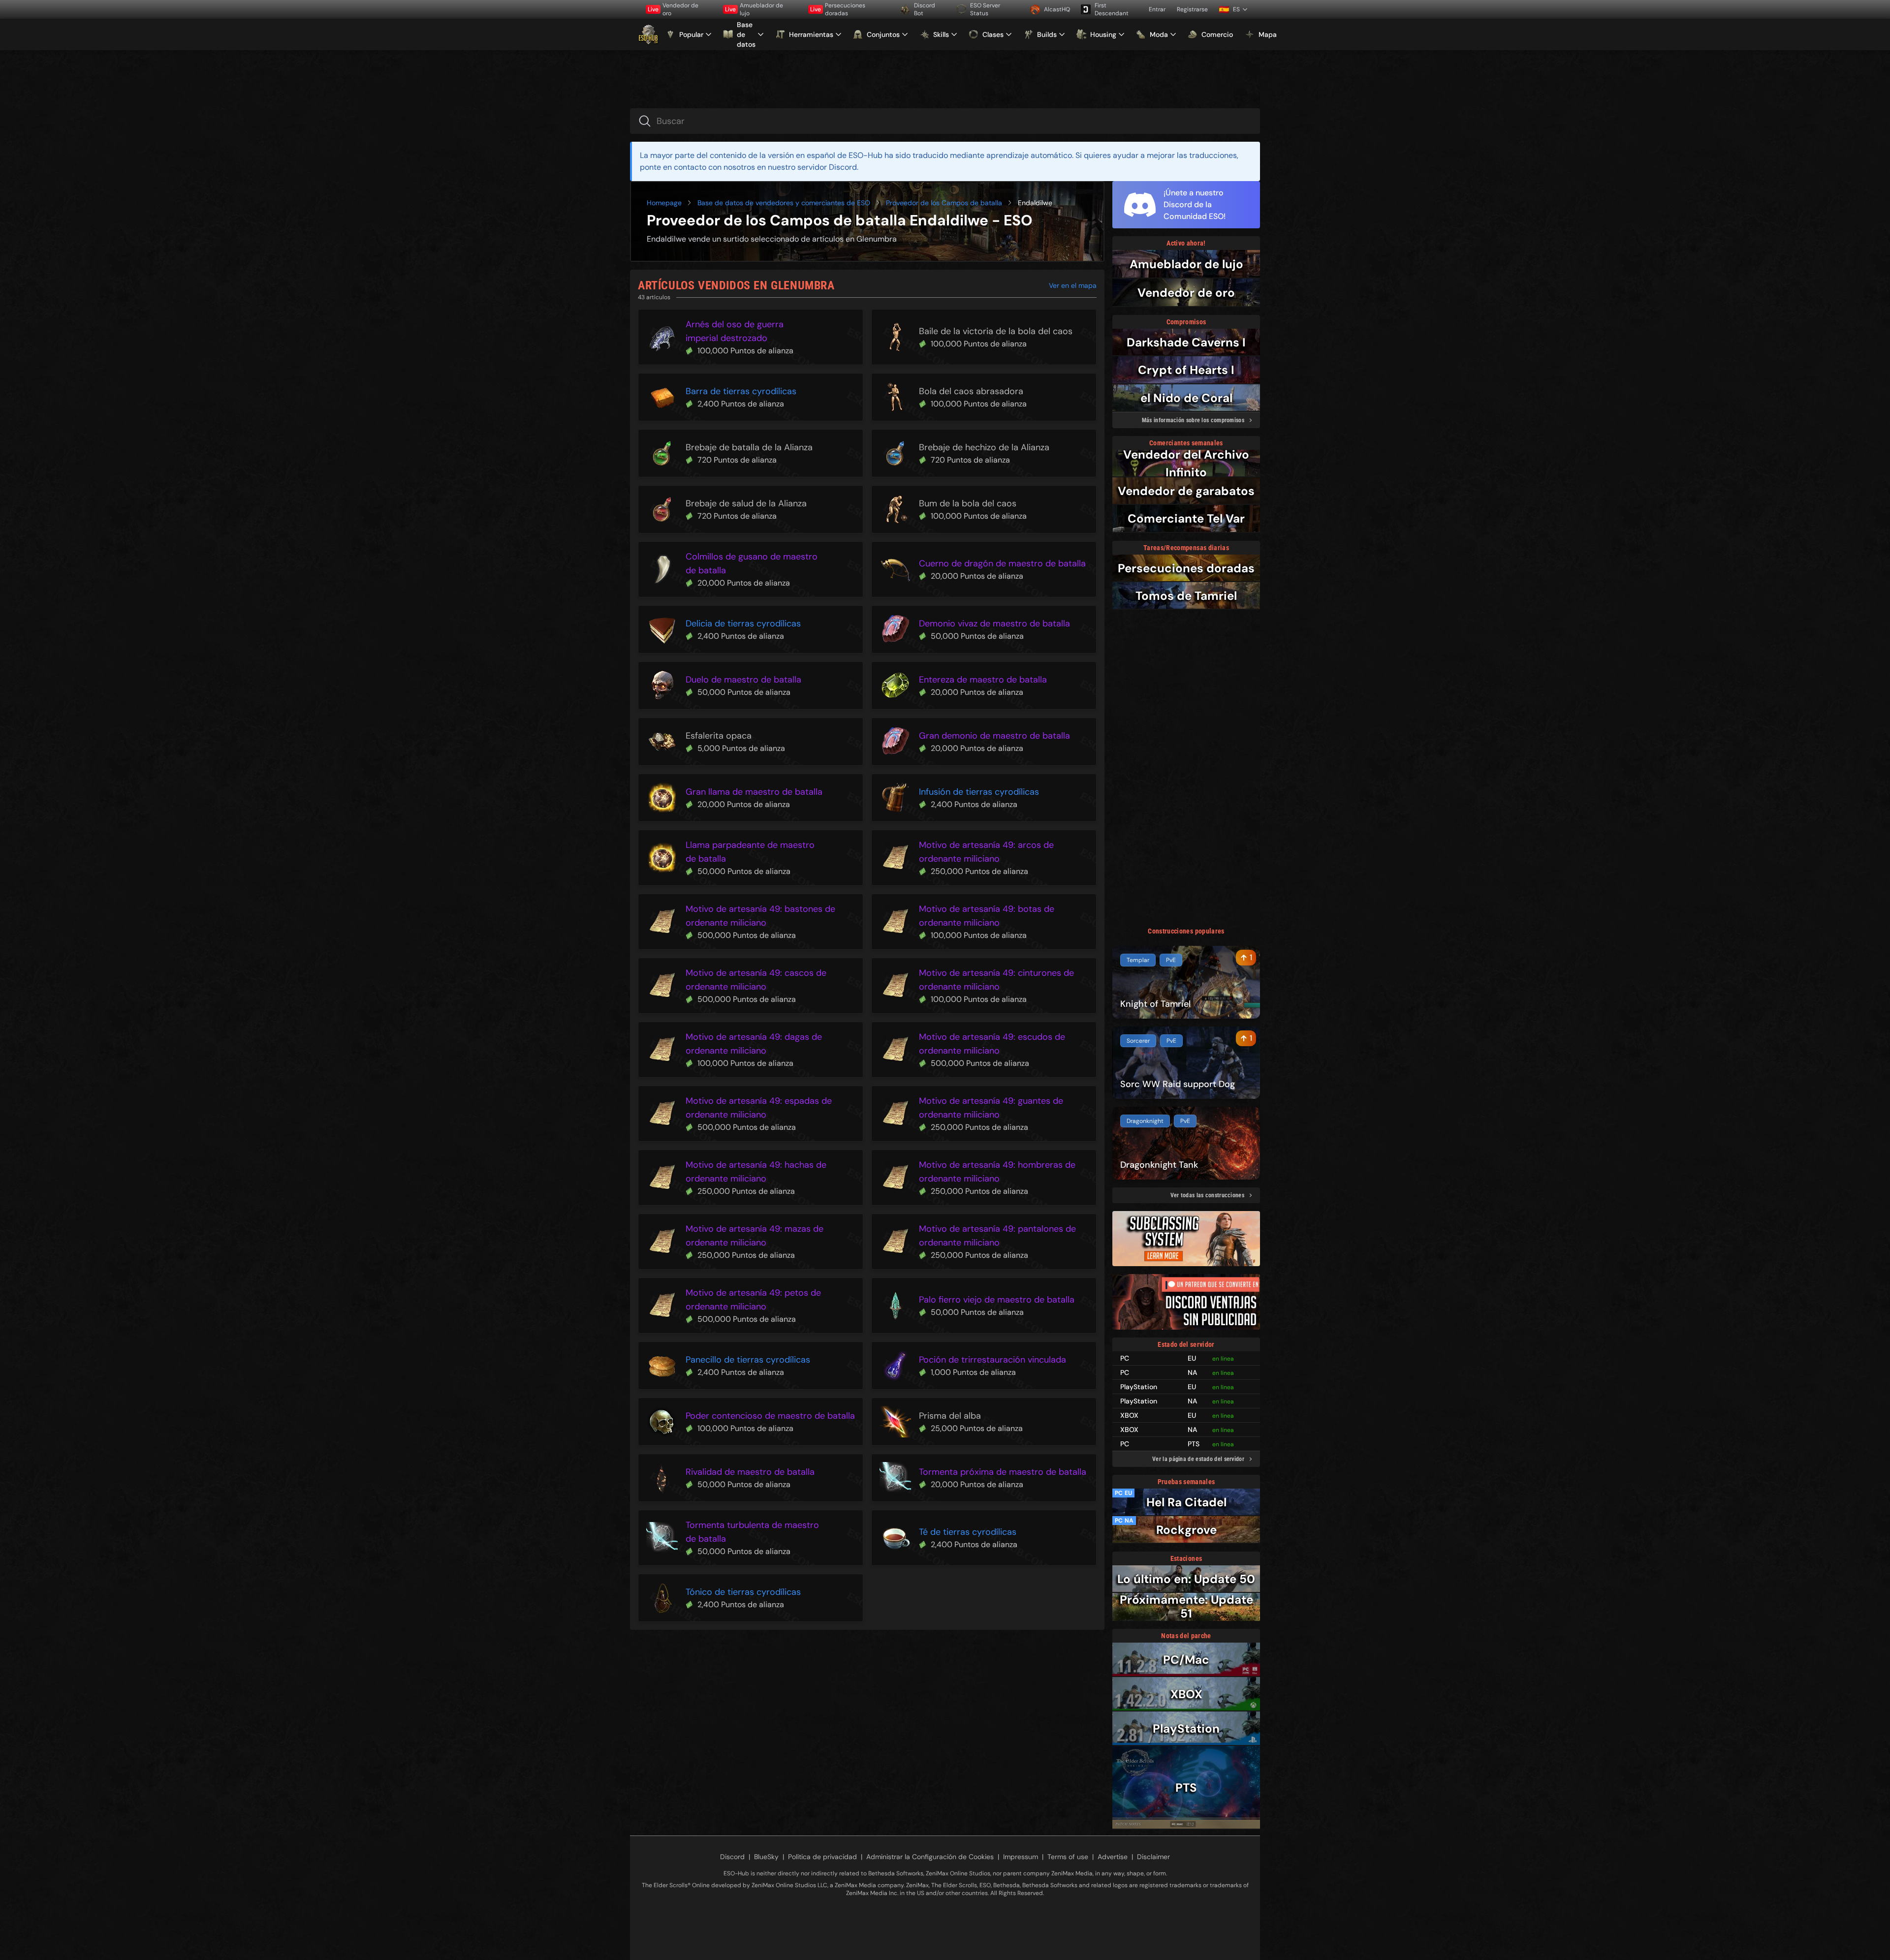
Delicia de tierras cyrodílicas (743, 623)
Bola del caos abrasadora (971, 391)
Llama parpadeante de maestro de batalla (750, 852)
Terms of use (1068, 1857)
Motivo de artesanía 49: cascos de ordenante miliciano (756, 980)
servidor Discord (827, 167)
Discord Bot (925, 9)
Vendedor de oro (673, 9)
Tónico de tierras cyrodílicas (743, 1592)
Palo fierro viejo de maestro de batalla (997, 1300)
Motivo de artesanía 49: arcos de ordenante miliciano (986, 852)
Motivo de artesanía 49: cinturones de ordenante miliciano (996, 980)
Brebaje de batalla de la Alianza (749, 447)
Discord (732, 1857)
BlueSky (766, 1857)
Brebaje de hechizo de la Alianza (984, 447)
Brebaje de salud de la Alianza (746, 503)
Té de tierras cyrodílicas (968, 1532)
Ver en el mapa (1073, 285)
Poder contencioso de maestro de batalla (770, 1416)
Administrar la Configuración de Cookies (930, 1857)
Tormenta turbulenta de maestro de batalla (752, 1532)
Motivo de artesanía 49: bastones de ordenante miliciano (760, 916)
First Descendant (1112, 9)
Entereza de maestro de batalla (983, 680)
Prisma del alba (950, 1416)
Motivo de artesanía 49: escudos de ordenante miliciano (992, 1044)
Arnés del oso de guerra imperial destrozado (735, 331)
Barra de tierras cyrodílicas (741, 391)
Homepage (664, 203)
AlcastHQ (1057, 9)
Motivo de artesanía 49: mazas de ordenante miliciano (755, 1236)
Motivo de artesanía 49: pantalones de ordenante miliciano (997, 1236)
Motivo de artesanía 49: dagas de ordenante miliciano (754, 1044)
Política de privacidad (822, 1857)
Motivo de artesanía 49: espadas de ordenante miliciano (759, 1108)
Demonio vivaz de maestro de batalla (994, 623)
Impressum (1021, 1857)
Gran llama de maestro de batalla (754, 792)
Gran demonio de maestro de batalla (994, 736)
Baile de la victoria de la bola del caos (996, 331)
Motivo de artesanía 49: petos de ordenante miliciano (753, 1300)
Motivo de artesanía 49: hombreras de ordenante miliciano (997, 1172)
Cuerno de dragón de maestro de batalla (1002, 563)
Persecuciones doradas (838, 9)
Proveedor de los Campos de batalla (944, 203)
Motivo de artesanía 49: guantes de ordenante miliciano (991, 1108)
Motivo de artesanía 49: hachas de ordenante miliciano (756, 1172)
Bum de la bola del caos (968, 503)
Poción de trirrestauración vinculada (992, 1360)
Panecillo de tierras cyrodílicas (748, 1360)
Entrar (1157, 9)
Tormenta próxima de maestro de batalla (1003, 1472)
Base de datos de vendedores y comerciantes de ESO (784, 203)
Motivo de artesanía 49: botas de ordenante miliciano (987, 916)
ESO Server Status (985, 9)
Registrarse (1192, 9)
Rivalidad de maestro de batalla (750, 1472)
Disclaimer (1153, 1857)
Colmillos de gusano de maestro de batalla (752, 563)
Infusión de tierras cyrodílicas (979, 792)
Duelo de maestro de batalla (743, 680)
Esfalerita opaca (719, 736)
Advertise (1113, 1857)
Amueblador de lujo (754, 9)
